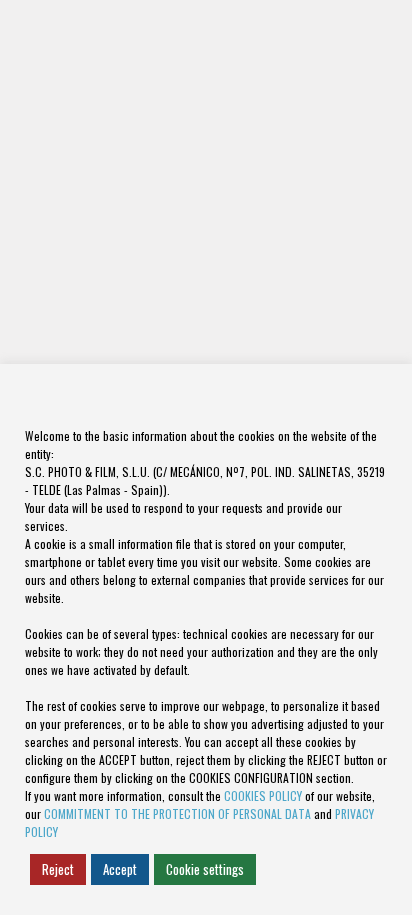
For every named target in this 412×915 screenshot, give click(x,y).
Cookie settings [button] (205, 869)
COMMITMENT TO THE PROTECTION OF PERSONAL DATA (177, 813)
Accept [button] (120, 869)
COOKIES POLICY (263, 795)
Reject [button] (58, 869)
